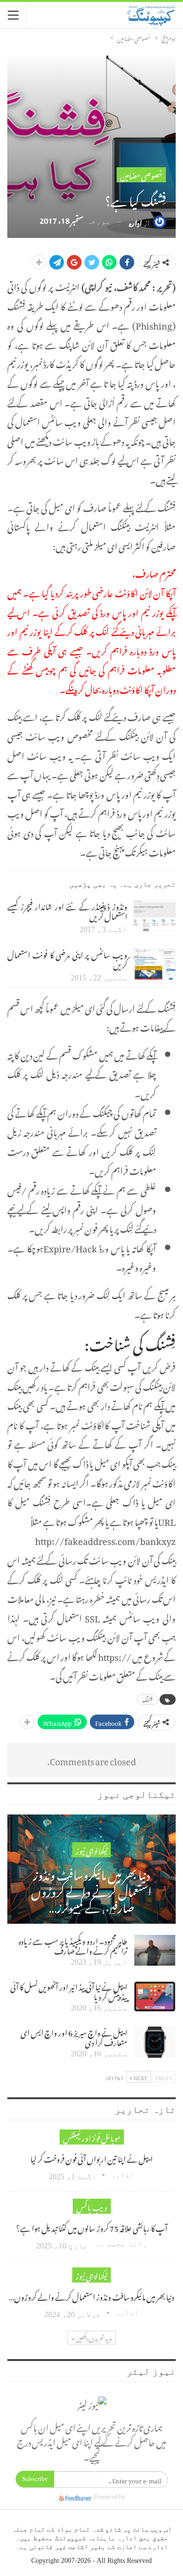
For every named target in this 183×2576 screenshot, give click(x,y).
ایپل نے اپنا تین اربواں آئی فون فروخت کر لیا (91, 2158)
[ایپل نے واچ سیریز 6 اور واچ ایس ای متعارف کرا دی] (155, 2042)
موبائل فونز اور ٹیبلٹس (92, 2137)
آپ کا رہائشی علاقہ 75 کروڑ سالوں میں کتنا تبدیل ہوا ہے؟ (92, 2227)
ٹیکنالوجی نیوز (91, 1850)
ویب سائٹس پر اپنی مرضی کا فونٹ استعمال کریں (67, 958)
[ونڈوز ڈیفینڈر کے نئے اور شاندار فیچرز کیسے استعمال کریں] (155, 916)
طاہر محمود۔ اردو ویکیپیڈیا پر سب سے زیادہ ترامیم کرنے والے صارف (73, 1945)
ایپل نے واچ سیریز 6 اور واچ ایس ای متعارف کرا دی (74, 2036)
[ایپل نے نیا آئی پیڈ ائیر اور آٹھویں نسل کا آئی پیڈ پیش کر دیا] (155, 1996)
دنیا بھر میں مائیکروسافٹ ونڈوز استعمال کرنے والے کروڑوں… (91, 2296)
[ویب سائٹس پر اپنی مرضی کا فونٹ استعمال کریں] (155, 964)
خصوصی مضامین (141, 175)
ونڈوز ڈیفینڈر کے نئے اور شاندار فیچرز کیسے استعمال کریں (67, 910)
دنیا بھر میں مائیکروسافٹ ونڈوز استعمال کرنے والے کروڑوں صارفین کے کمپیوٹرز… (91, 1889)
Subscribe (35, 2479)
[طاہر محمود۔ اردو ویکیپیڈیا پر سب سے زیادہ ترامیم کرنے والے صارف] (155, 1951)
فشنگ (147, 1699)
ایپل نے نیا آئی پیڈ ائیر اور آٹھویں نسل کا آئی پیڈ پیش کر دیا (69, 1991)
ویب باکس (92, 2206)
